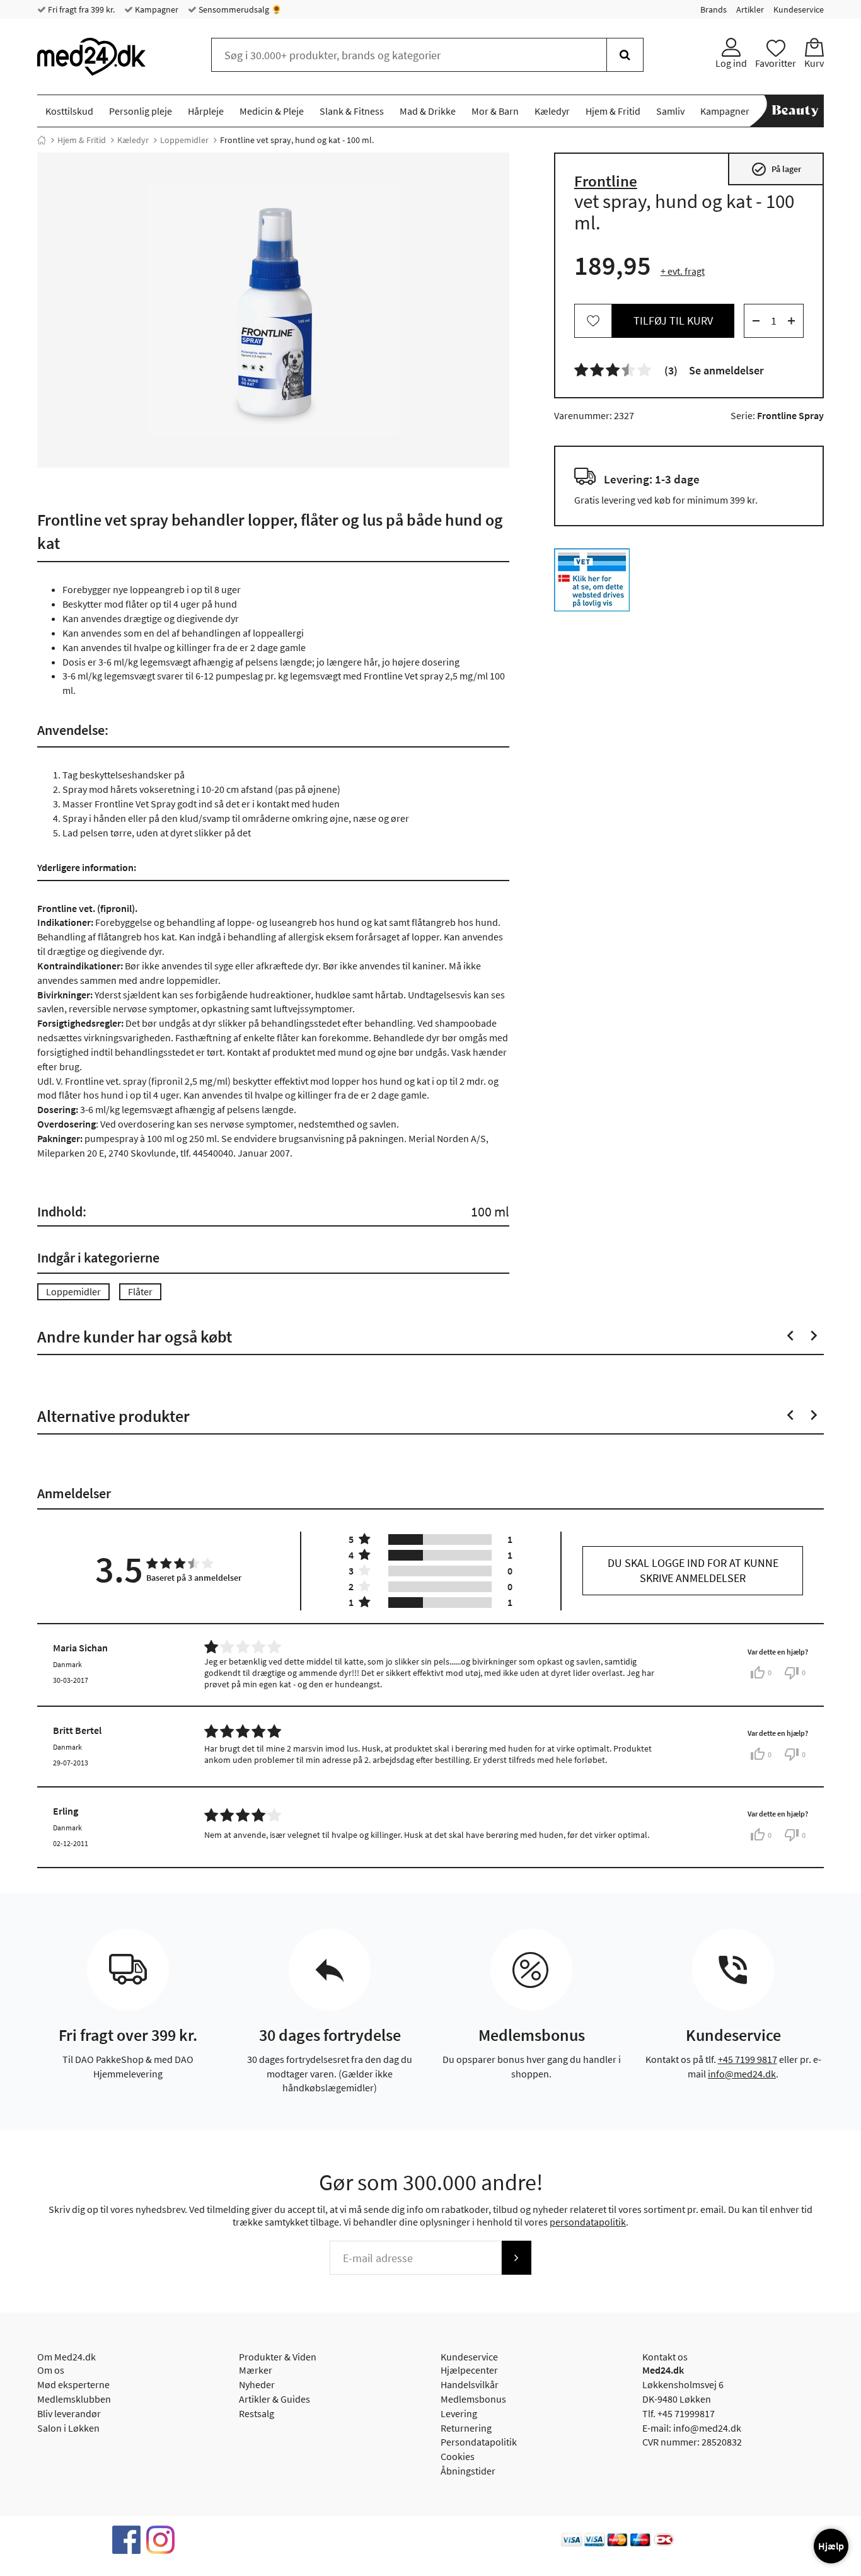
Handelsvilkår (470, 2384)
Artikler (750, 9)
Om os (51, 2370)
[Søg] (625, 55)
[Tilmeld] (516, 2258)
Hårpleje (206, 111)
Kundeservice (799, 9)
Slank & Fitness (352, 111)
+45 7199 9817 (748, 2059)
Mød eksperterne (73, 2384)
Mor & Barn (495, 111)
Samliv (670, 111)
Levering (459, 2413)
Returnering (466, 2428)
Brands (714, 9)
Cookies (458, 2456)
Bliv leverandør (69, 2413)
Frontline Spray (790, 415)
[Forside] (42, 140)
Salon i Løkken (68, 2428)
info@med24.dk (742, 2074)
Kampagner (156, 9)
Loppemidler (184, 140)
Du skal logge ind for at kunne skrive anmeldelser (693, 1570)
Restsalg (257, 2413)
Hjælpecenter (469, 2370)
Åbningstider (468, 2471)
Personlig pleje (141, 111)
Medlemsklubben (74, 2399)
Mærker (256, 2370)
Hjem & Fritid (613, 111)
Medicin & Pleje (272, 111)
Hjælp (831, 2546)
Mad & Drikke (428, 111)
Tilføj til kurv (673, 321)
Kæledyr (552, 111)
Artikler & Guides (274, 2399)
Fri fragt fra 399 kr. (80, 9)
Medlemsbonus (473, 2399)
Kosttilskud (69, 111)
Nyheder (257, 2384)
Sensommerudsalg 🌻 (239, 9)
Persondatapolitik (479, 2442)
